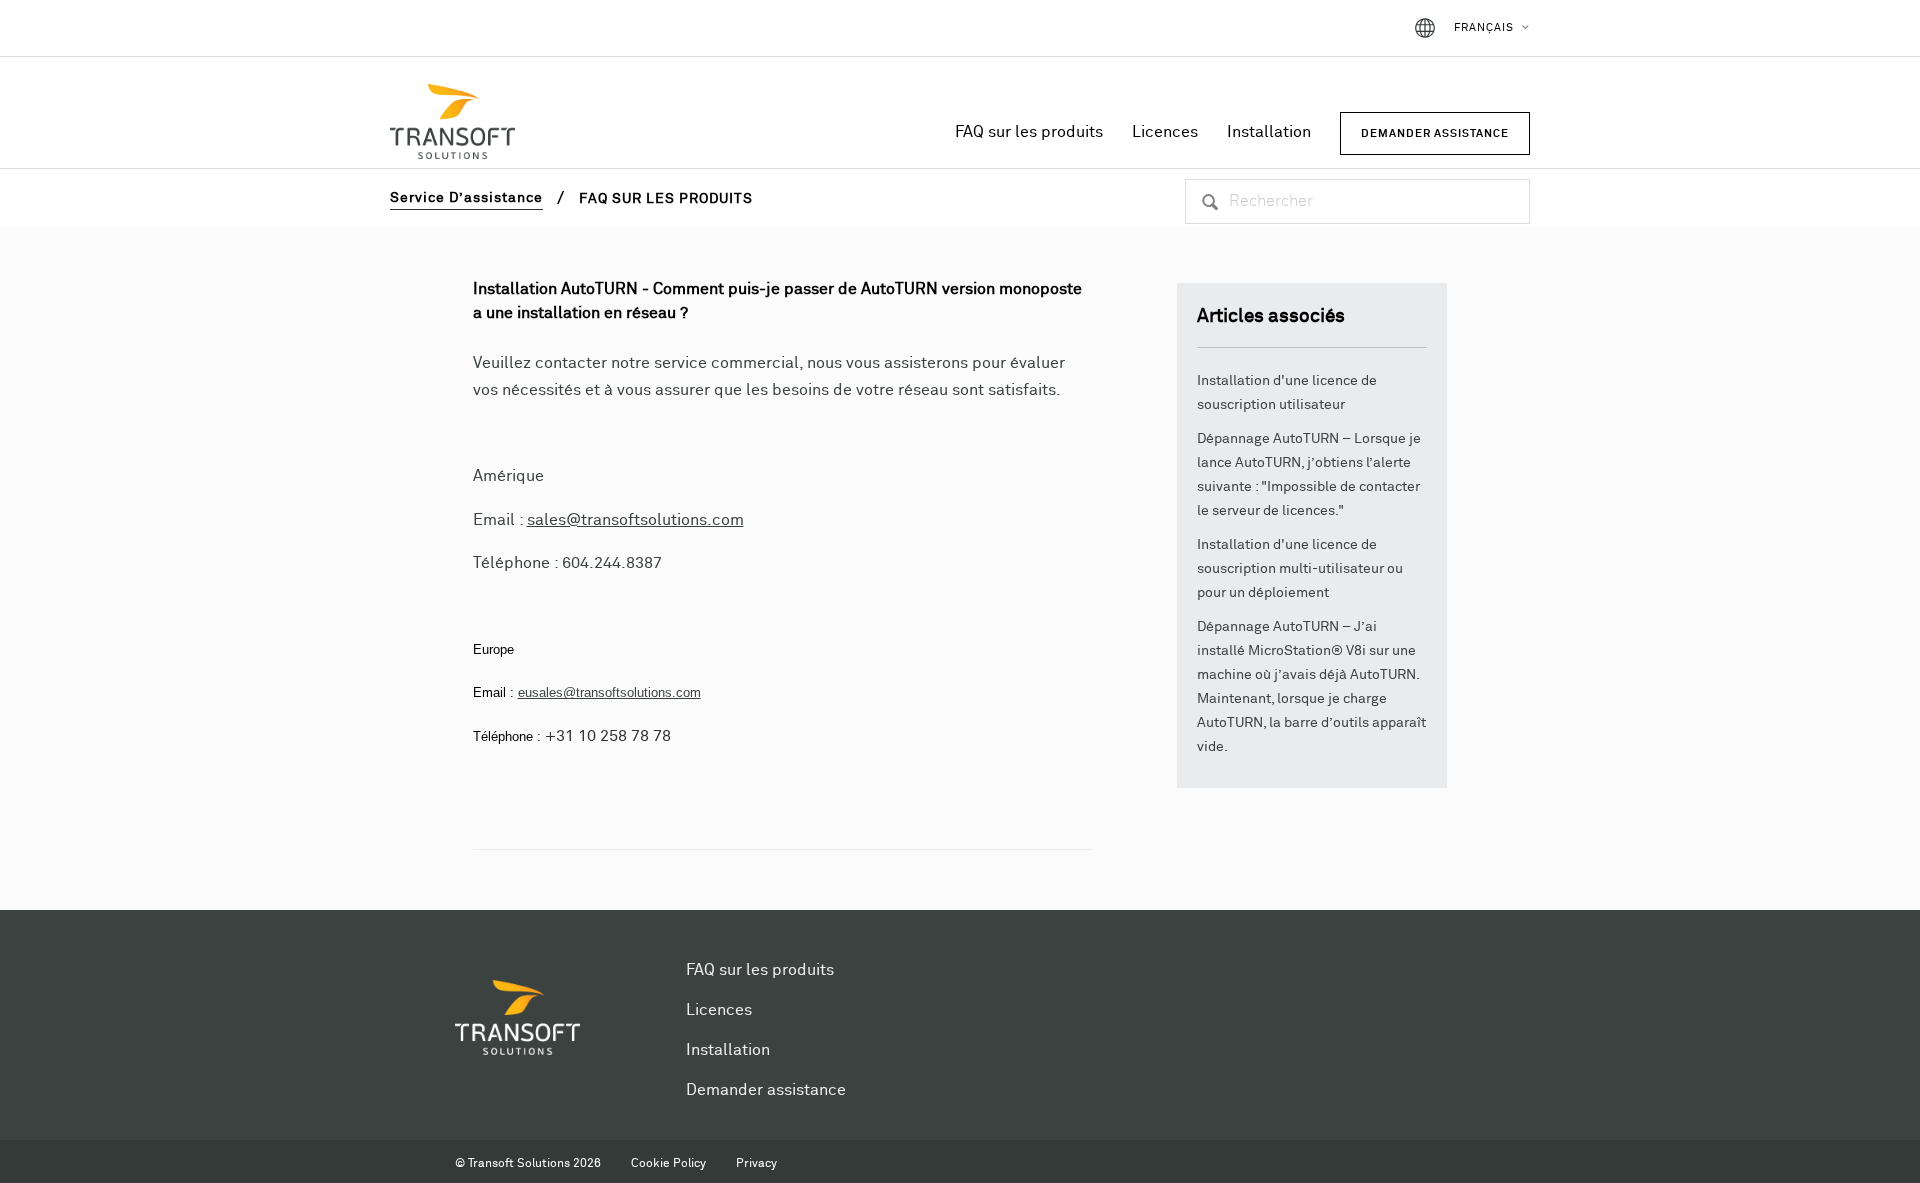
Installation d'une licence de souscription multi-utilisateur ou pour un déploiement (1300, 569)
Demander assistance (766, 1090)
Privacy (756, 1164)
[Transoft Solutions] (452, 125)
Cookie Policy (668, 1164)
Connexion (1345, 28)
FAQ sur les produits (1029, 132)
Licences (1165, 132)
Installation (1269, 132)
